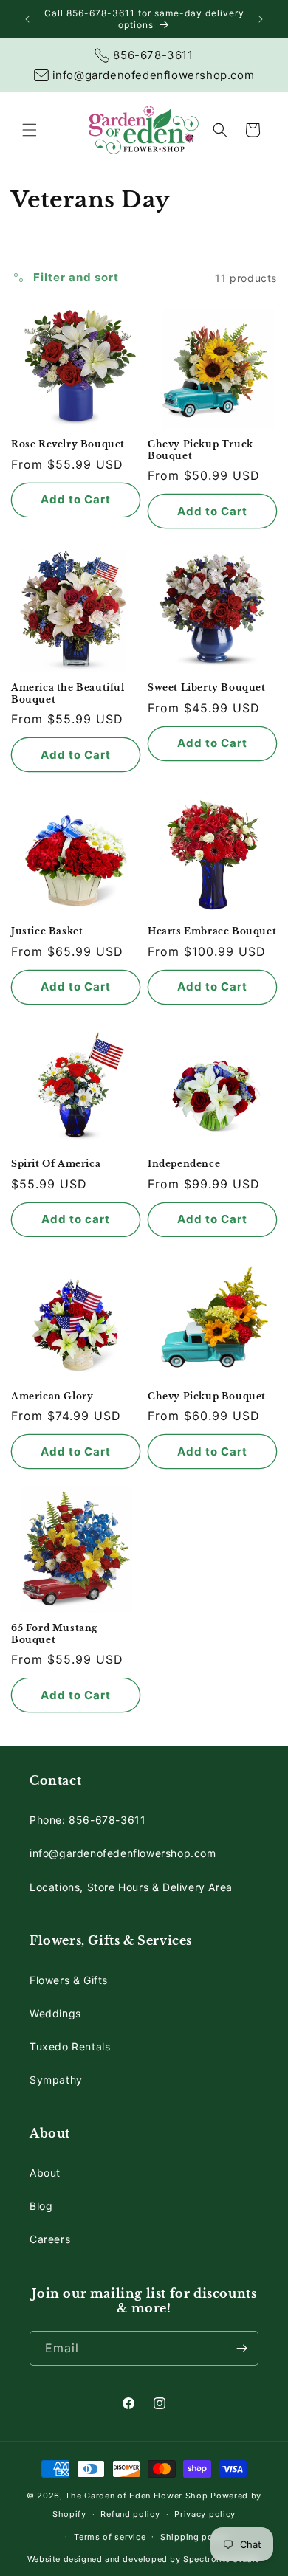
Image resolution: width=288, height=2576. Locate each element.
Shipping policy (195, 2537)
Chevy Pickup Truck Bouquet (200, 450)
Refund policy (130, 2514)
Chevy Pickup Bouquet (207, 1396)
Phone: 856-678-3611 (88, 1820)
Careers (50, 2239)
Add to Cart (76, 499)
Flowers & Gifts (69, 1980)
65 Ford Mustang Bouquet (54, 1634)
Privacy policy (205, 2514)
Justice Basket (47, 931)
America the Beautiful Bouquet (68, 693)
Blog (41, 2206)
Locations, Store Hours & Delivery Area (131, 1887)
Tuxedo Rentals (70, 2046)
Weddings (55, 2013)
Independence (184, 1164)
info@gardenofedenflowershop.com (123, 1853)
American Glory (52, 1396)
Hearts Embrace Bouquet (212, 931)
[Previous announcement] (27, 19)
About (45, 2173)
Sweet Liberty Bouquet (207, 688)
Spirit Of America (56, 1164)
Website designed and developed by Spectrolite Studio (144, 2559)
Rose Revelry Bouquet (68, 444)
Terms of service (110, 2537)
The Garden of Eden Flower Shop (136, 2496)
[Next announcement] (261, 19)
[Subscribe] (241, 2348)
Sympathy (56, 2080)
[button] (30, 130)
